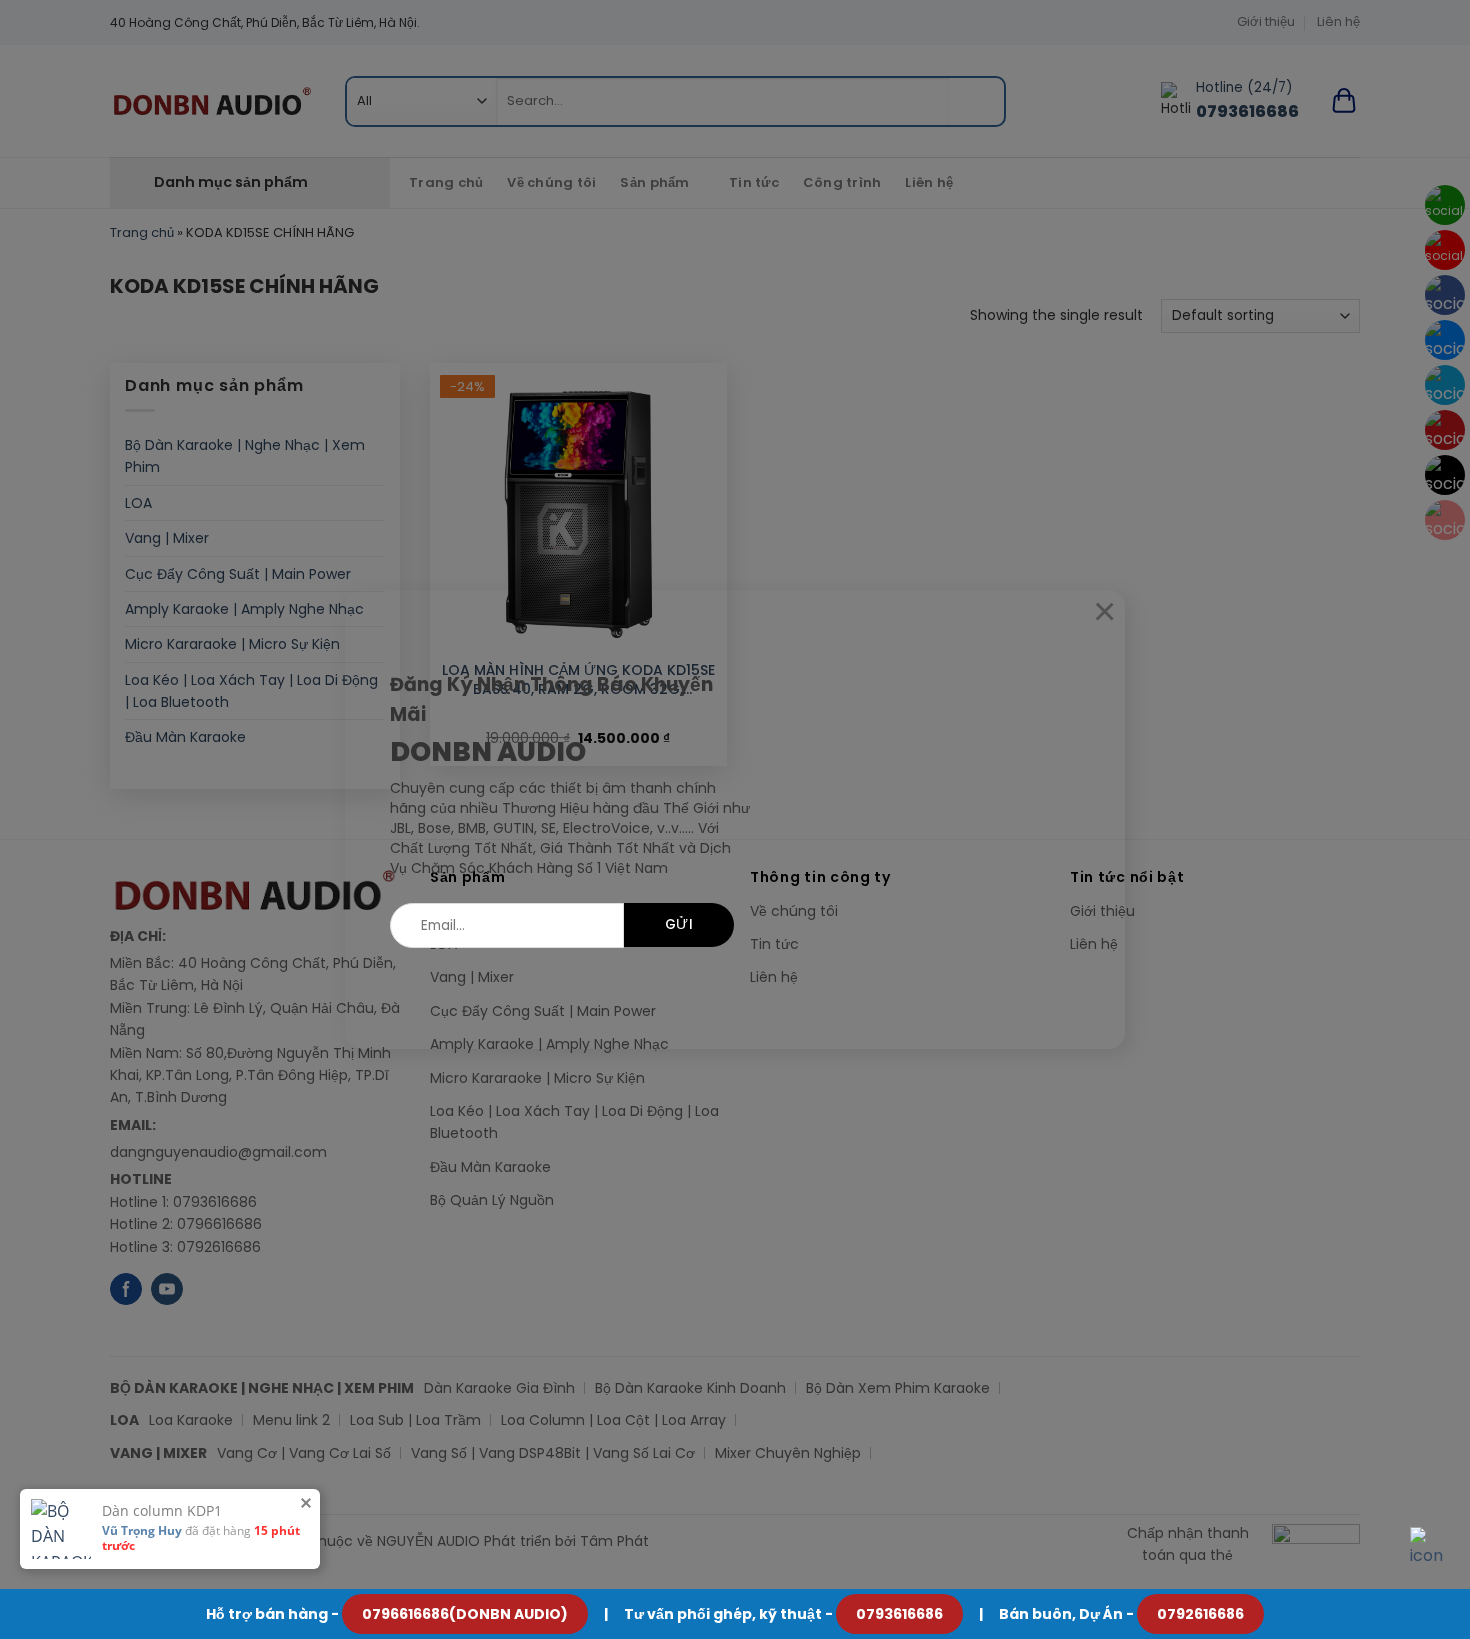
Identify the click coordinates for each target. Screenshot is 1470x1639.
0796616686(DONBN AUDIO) (465, 1614)
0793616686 (899, 1614)
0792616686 (1200, 1614)
